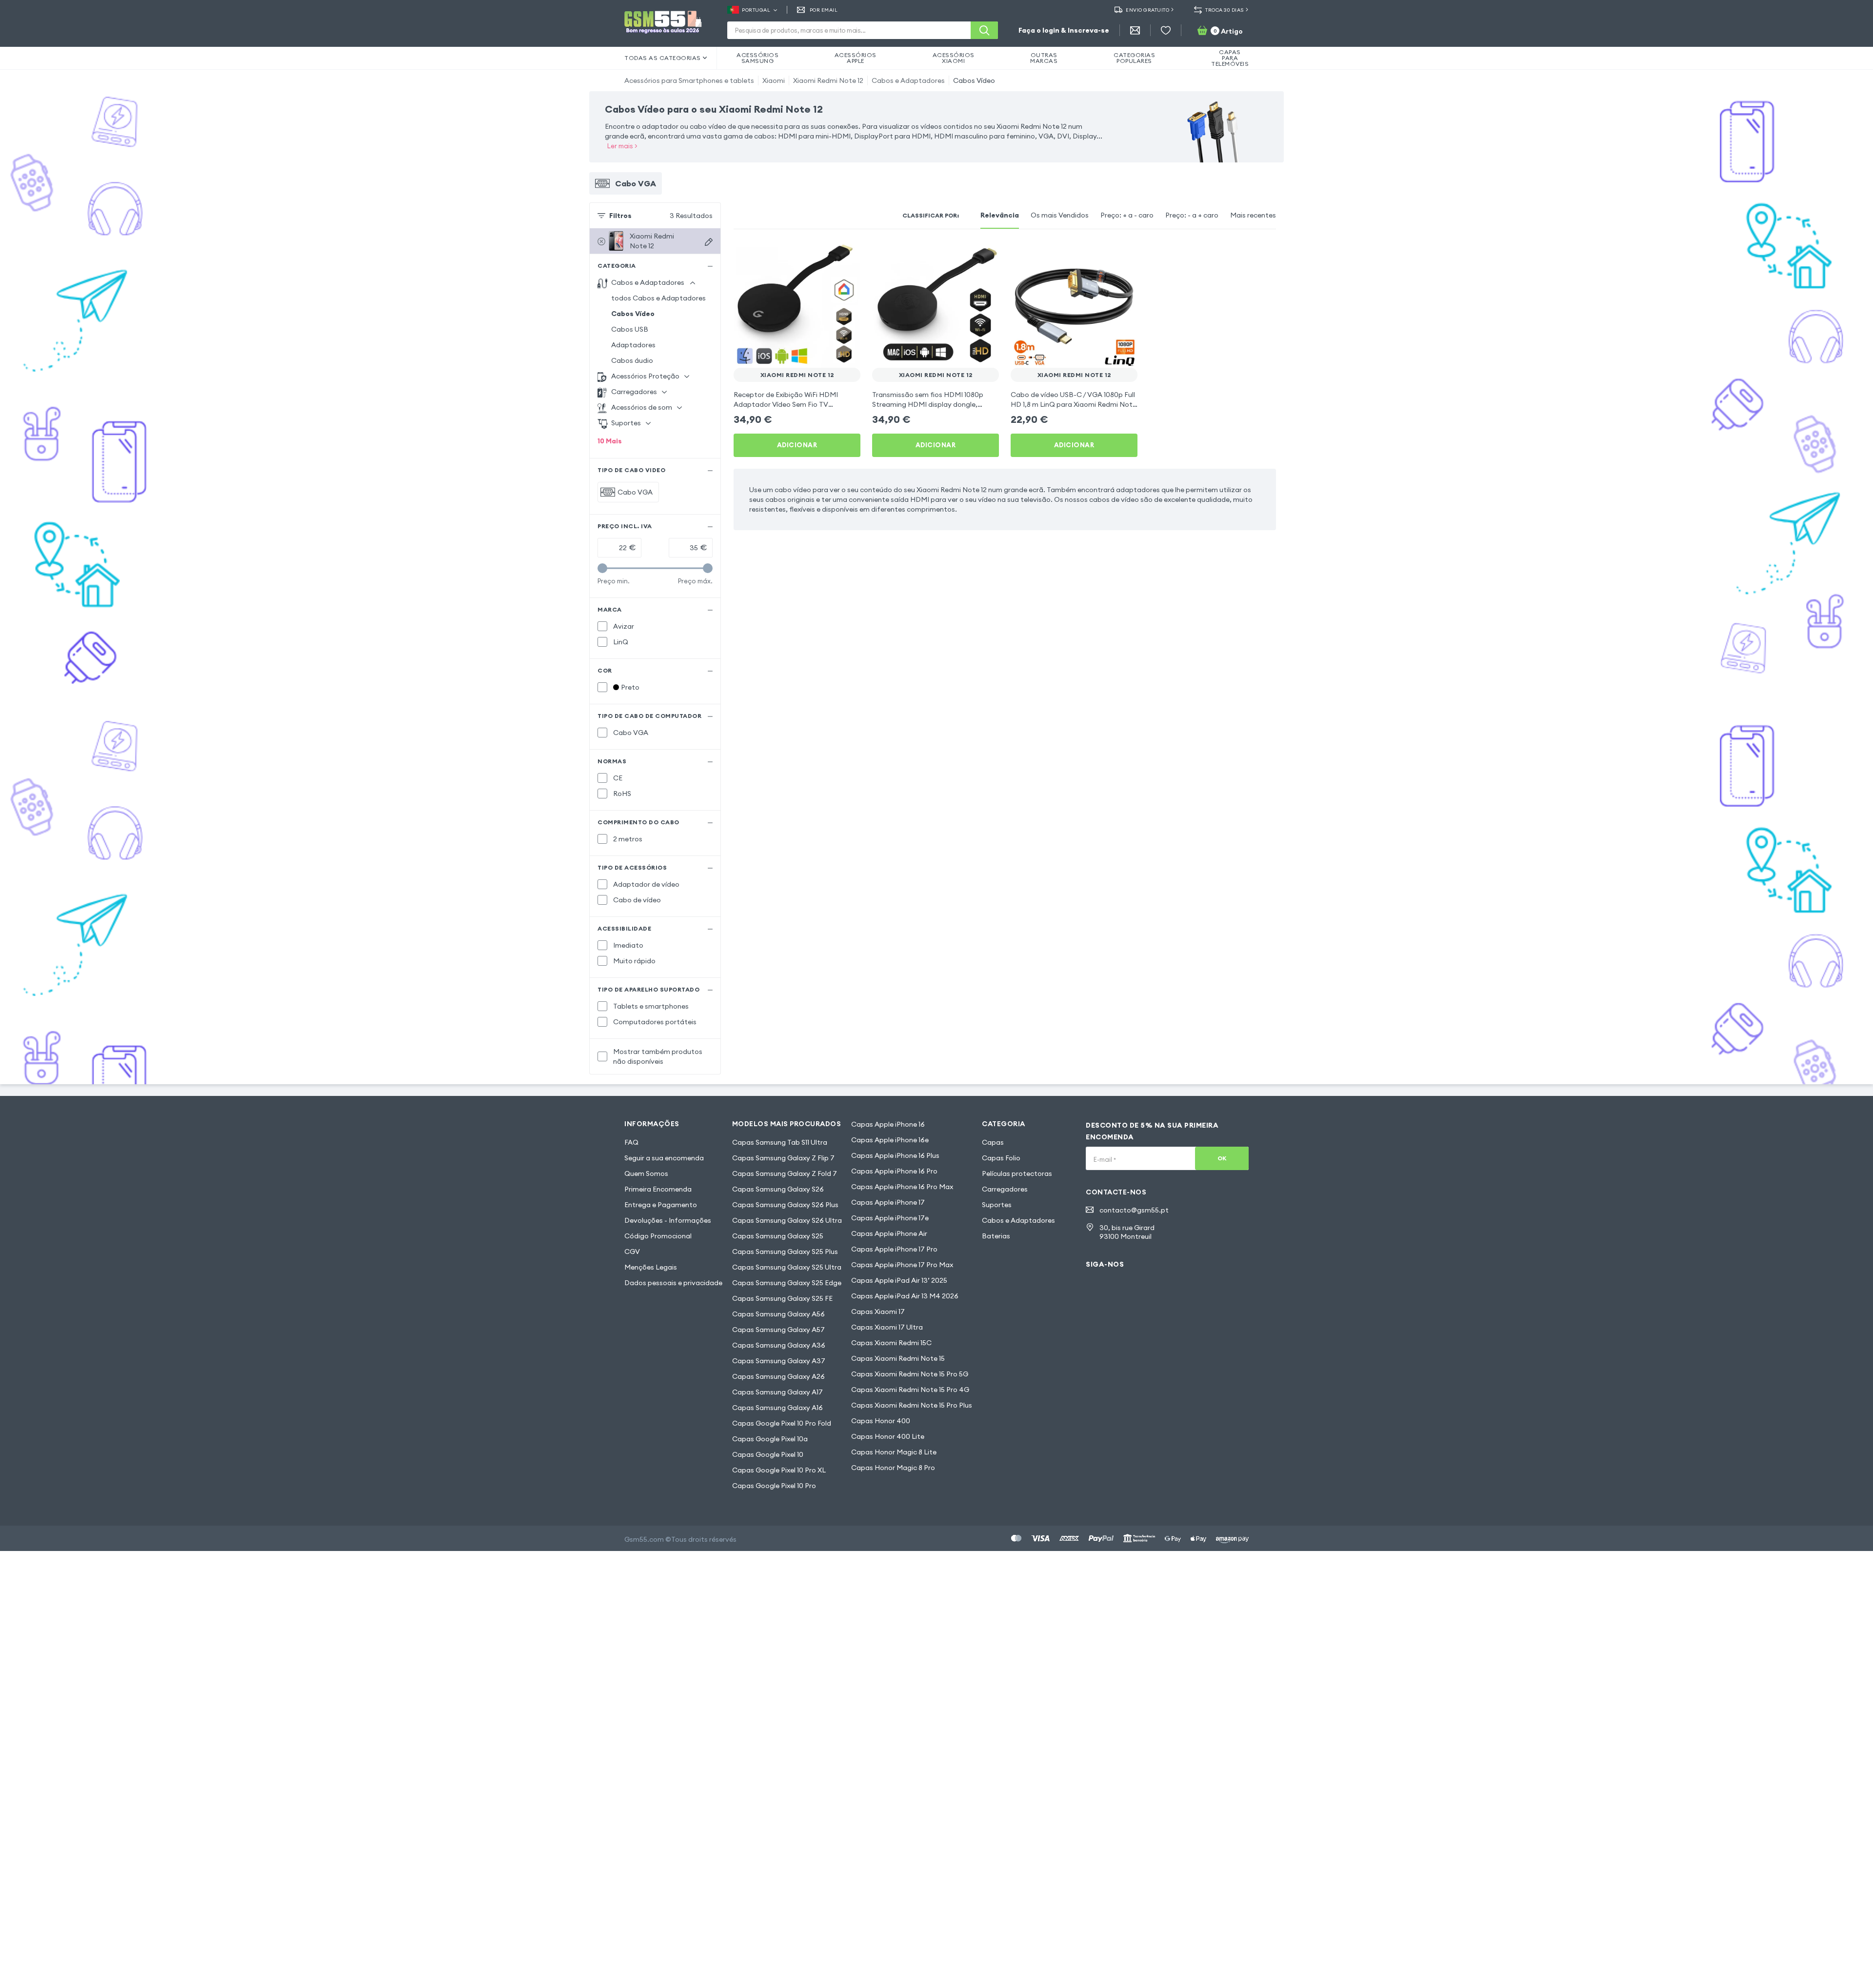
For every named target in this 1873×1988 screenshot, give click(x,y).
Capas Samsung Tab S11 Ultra (780, 1142)
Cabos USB (630, 329)
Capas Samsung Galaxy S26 (778, 1189)
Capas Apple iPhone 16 (888, 1124)
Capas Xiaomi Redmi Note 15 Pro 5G (910, 1374)
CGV (632, 1252)
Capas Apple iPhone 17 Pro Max (902, 1265)
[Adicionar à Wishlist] (847, 255)
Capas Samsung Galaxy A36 (779, 1345)
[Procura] (984, 30)
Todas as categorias (663, 58)
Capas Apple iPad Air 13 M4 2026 (905, 1296)
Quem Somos (646, 1173)
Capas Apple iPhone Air (889, 1233)
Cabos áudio (632, 360)
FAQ (631, 1142)
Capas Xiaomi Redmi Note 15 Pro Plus (912, 1405)
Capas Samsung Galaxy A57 (778, 1330)
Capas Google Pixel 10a (770, 1439)
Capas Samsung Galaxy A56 (778, 1314)
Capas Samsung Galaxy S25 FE (782, 1298)
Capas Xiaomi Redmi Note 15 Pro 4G (910, 1390)
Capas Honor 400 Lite (888, 1436)
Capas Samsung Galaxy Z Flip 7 (783, 1158)
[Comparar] (827, 255)
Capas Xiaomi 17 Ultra (887, 1327)
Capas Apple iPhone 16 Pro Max (902, 1187)
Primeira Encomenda (658, 1189)
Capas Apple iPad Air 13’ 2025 (899, 1280)
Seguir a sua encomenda (664, 1158)
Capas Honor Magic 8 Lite (894, 1452)
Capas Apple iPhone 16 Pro (894, 1171)
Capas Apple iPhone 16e (890, 1140)
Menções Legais (651, 1267)
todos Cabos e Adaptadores (658, 298)
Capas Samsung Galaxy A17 (777, 1392)
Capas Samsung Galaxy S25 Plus (785, 1252)
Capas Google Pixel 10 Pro (774, 1486)
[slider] (602, 568)
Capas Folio (1001, 1158)
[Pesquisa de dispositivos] (709, 242)
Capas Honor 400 (881, 1421)
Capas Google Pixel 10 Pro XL (779, 1470)
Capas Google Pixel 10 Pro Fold (782, 1423)
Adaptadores (633, 345)
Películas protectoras (1017, 1173)
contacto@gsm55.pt (1134, 1210)
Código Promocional (658, 1236)
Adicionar (797, 445)
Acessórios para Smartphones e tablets (689, 80)
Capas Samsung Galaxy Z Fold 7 (785, 1173)
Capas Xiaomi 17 (878, 1312)
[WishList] (1166, 30)
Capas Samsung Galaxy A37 (779, 1361)
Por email (824, 10)
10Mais (610, 441)
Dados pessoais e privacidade (673, 1283)
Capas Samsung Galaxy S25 (778, 1236)
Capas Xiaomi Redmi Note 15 (898, 1358)
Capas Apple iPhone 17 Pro (894, 1249)
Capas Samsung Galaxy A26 (778, 1376)
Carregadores (1005, 1189)
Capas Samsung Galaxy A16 (777, 1408)
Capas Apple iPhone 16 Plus (895, 1155)
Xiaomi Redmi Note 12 (828, 80)
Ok (1222, 1158)
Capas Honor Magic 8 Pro (893, 1468)
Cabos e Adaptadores (908, 80)
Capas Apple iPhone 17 (888, 1202)
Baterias (996, 1236)
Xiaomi (774, 80)
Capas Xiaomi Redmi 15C (891, 1343)
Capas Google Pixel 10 (768, 1454)
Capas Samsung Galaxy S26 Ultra (787, 1220)
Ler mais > (622, 146)
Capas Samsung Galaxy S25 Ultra (787, 1267)
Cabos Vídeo (974, 80)
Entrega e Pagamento (661, 1205)
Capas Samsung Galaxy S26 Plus (785, 1205)
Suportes (997, 1205)
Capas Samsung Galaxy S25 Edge (787, 1283)
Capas (993, 1142)
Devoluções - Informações (668, 1220)
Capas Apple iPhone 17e (890, 1218)
